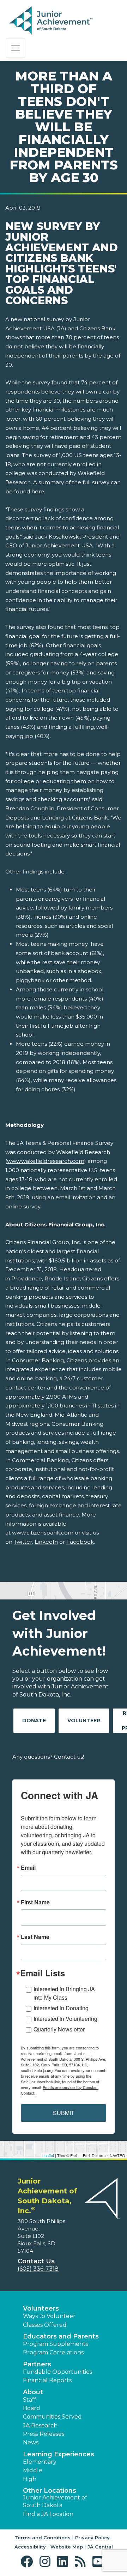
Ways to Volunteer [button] (49, 2316)
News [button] (31, 2442)
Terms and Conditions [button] (43, 2538)
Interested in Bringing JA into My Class (64, 1993)
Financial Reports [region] (47, 2380)
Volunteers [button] (41, 2308)
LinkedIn (46, 1542)
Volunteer (84, 1721)
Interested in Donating (61, 2008)
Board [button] (32, 2408)
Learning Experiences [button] (59, 2454)
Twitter (23, 1542)
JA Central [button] (100, 2547)
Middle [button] (33, 2470)
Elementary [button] (40, 2462)
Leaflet (48, 2155)
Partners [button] (37, 2364)
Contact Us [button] (36, 2261)
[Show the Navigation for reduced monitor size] (16, 48)
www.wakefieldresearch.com (46, 1161)
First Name (35, 1902)
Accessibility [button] (30, 2547)
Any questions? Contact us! (48, 1757)
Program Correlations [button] (53, 2352)
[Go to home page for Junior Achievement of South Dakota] (52, 21)
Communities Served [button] (52, 2417)
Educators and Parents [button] (61, 2336)
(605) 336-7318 (38, 2269)
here (38, 491)
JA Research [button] (40, 2425)
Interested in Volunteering (65, 2019)
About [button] (33, 2392)
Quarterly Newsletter (59, 2029)
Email (28, 1868)
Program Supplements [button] (56, 2344)
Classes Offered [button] (45, 2325)
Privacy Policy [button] (92, 2538)
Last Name (35, 1937)
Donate (34, 1721)
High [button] (30, 2479)
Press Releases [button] (44, 2434)
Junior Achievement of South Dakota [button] (55, 2501)
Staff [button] (30, 2400)
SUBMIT (64, 2113)
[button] (28, 2562)
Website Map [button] (67, 2547)
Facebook (80, 1542)
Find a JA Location (48, 2514)
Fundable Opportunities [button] (58, 2372)
